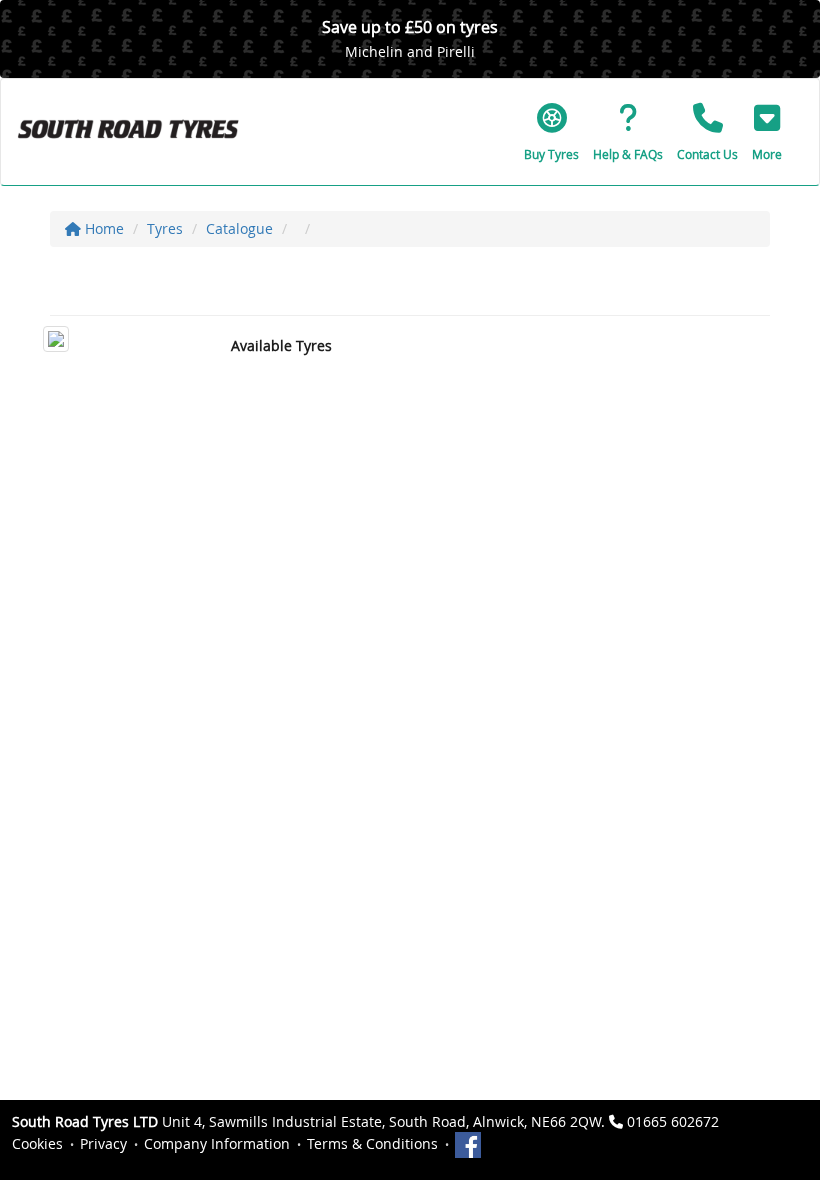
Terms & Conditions (372, 1143)
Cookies (37, 1143)
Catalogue (239, 228)
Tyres (165, 228)
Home (102, 228)
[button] (767, 132)
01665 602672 (673, 1121)
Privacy (103, 1143)
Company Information (217, 1143)
